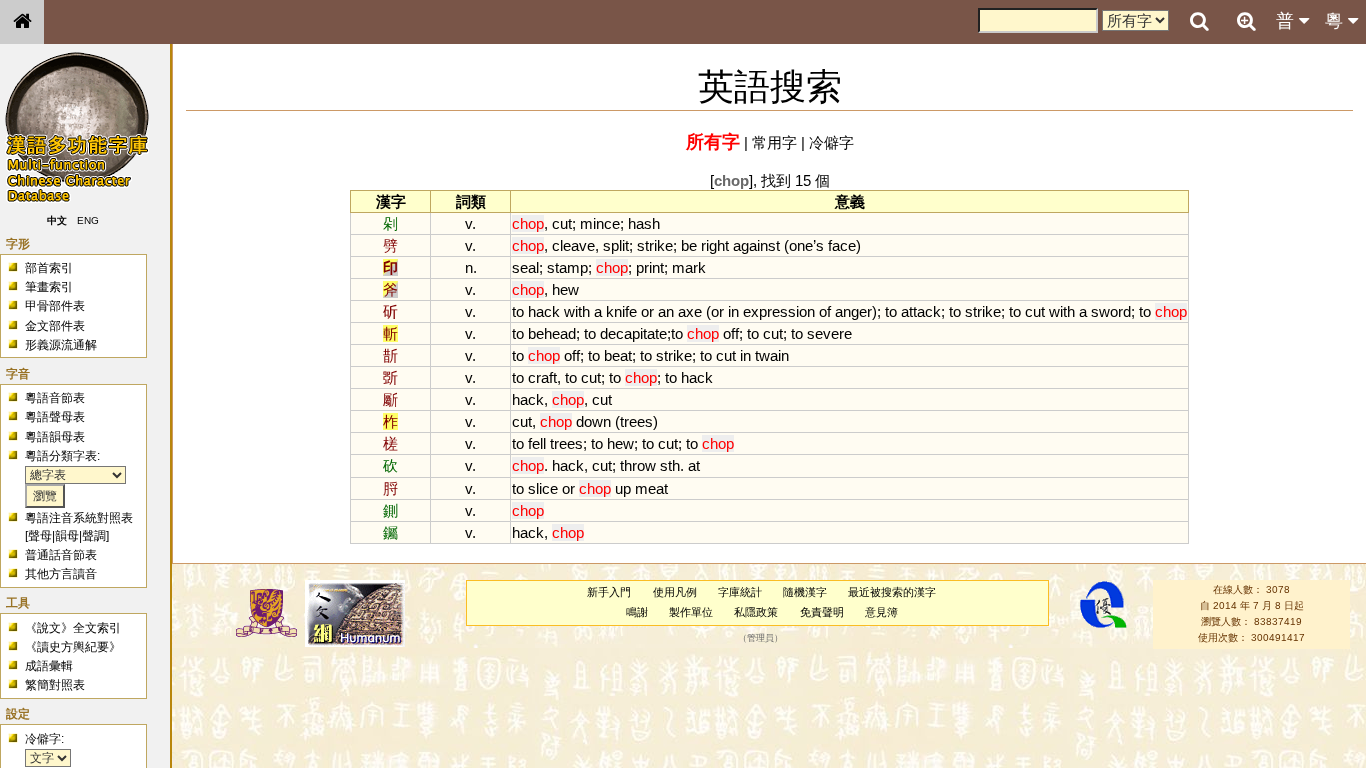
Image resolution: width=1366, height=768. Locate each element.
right (715, 245)
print (650, 267)
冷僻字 (831, 142)
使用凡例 (675, 592)
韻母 (67, 536)
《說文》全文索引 (73, 628)
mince (600, 223)
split (616, 245)
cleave (573, 245)
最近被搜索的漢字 (892, 592)
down (593, 421)
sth (670, 465)
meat (651, 488)
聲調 (94, 536)
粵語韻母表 (55, 437)
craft (542, 377)
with (577, 311)
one (801, 245)
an (666, 311)
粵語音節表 (55, 398)
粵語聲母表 (55, 417)
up (623, 488)
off (731, 333)
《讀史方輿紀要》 (73, 647)
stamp (567, 267)
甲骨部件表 (55, 306)
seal (525, 267)
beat (618, 355)
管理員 (760, 638)
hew (565, 289)
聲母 (40, 536)
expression (779, 311)
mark (689, 267)
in (733, 311)
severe (829, 333)
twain (772, 355)
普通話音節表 (61, 555)
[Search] (1199, 22)
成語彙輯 (49, 666)
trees (636, 421)
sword (1111, 311)
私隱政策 (756, 612)
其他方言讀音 (61, 574)
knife (621, 311)
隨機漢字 (805, 592)
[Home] (22, 22)
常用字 (774, 142)
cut (562, 223)
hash (644, 223)
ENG (88, 220)
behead (552, 333)
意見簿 (881, 612)
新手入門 (609, 592)
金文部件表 (55, 326)
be (689, 245)
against (756, 245)
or (647, 311)
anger (853, 311)
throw (638, 465)
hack (544, 311)
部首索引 (49, 268)
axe (690, 311)
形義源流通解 (61, 345)
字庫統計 (740, 592)
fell (537, 443)
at (694, 465)
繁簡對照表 (55, 685)
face (842, 245)
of (825, 311)
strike (655, 245)
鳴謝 (637, 612)
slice (543, 488)
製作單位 (691, 612)
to (518, 311)
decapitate (633, 333)
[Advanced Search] (1246, 21)
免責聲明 (822, 612)
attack (921, 311)
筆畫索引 (49, 287)
